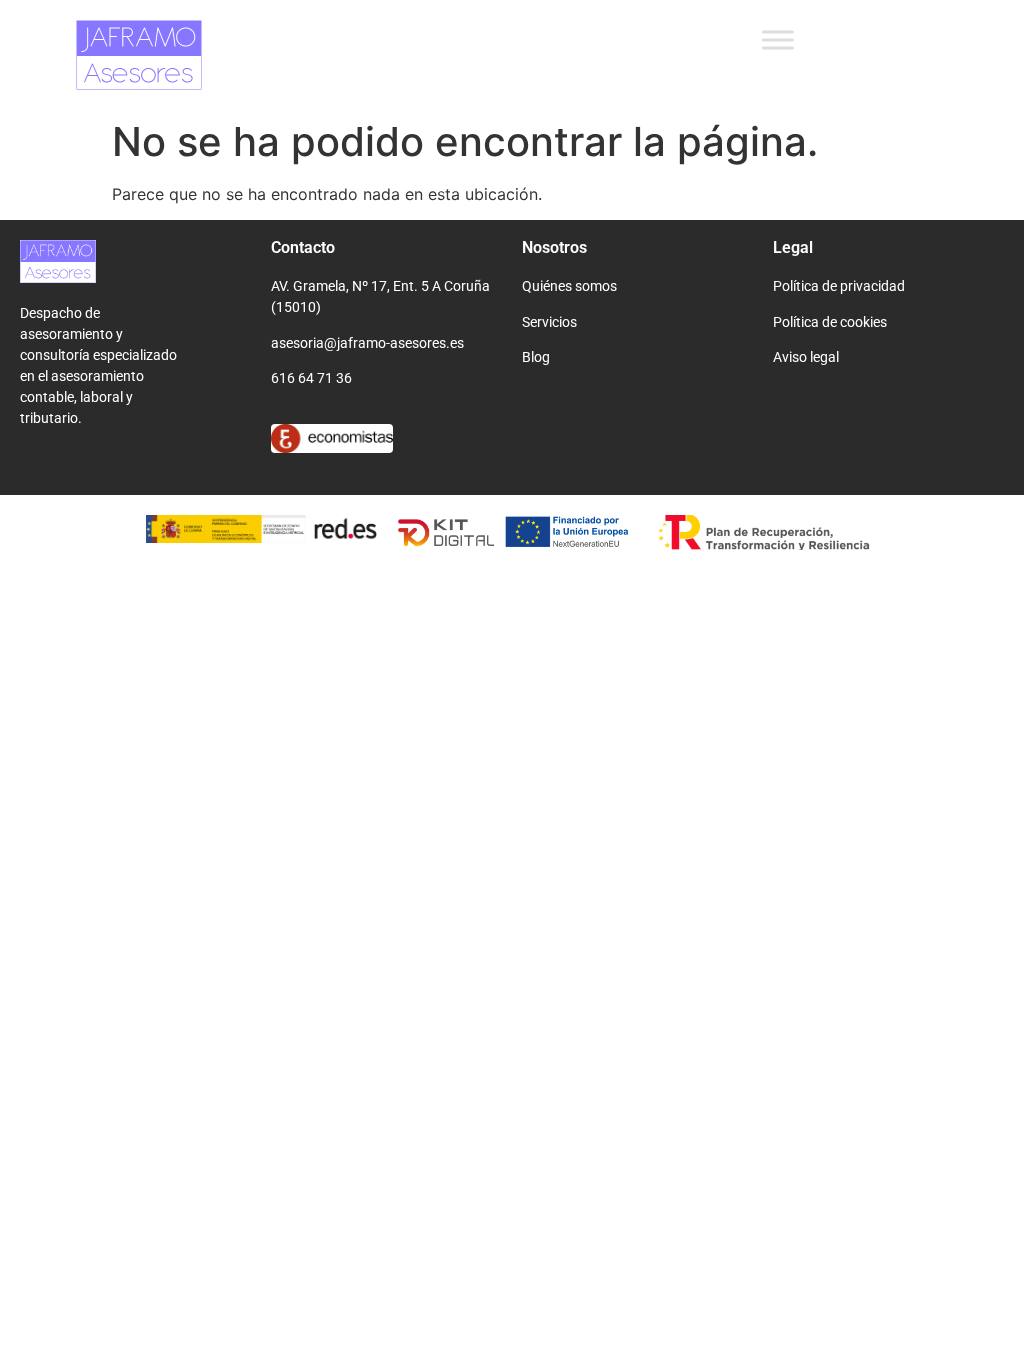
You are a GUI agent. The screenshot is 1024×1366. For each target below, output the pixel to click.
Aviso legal (806, 357)
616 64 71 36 (311, 378)
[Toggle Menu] (778, 39)
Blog (536, 357)
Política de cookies (830, 322)
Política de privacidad (839, 286)
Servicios (549, 322)
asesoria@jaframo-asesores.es (367, 343)
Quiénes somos (569, 286)
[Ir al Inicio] (135, 261)
